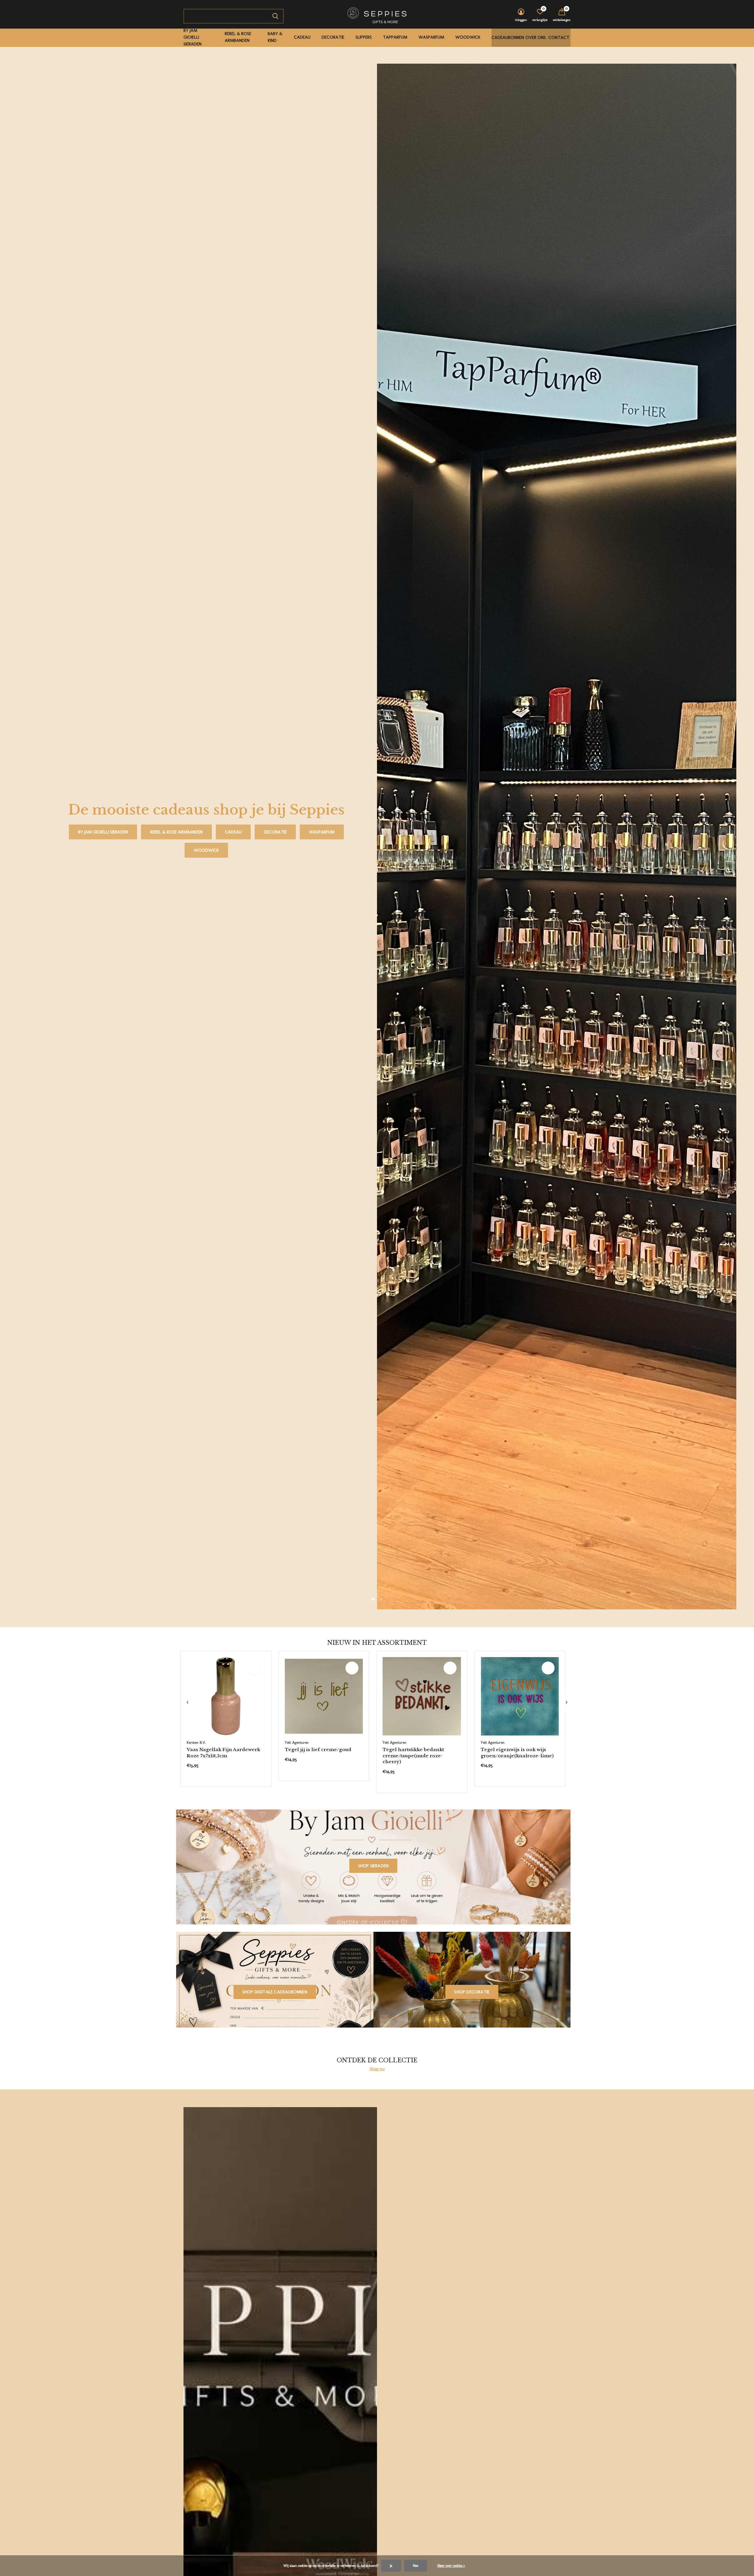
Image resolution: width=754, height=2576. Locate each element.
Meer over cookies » (451, 2566)
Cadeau (302, 37)
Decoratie (333, 37)
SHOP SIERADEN (373, 1866)
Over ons (536, 37)
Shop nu (377, 2069)
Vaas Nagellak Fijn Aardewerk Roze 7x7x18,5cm (223, 1753)
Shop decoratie (472, 1992)
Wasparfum (431, 37)
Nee (416, 2566)
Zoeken (275, 16)
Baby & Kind (275, 37)
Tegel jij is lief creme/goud (318, 1750)
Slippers (364, 37)
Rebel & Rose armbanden (238, 37)
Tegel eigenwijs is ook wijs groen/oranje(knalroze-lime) (517, 1753)
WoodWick (468, 37)
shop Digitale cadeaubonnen (275, 1992)
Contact (559, 37)
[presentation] (187, 1702)
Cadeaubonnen (508, 37)
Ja (391, 2566)
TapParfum (395, 37)
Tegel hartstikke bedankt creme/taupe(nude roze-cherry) (413, 1756)
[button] (373, 1599)
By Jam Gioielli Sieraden (192, 37)
